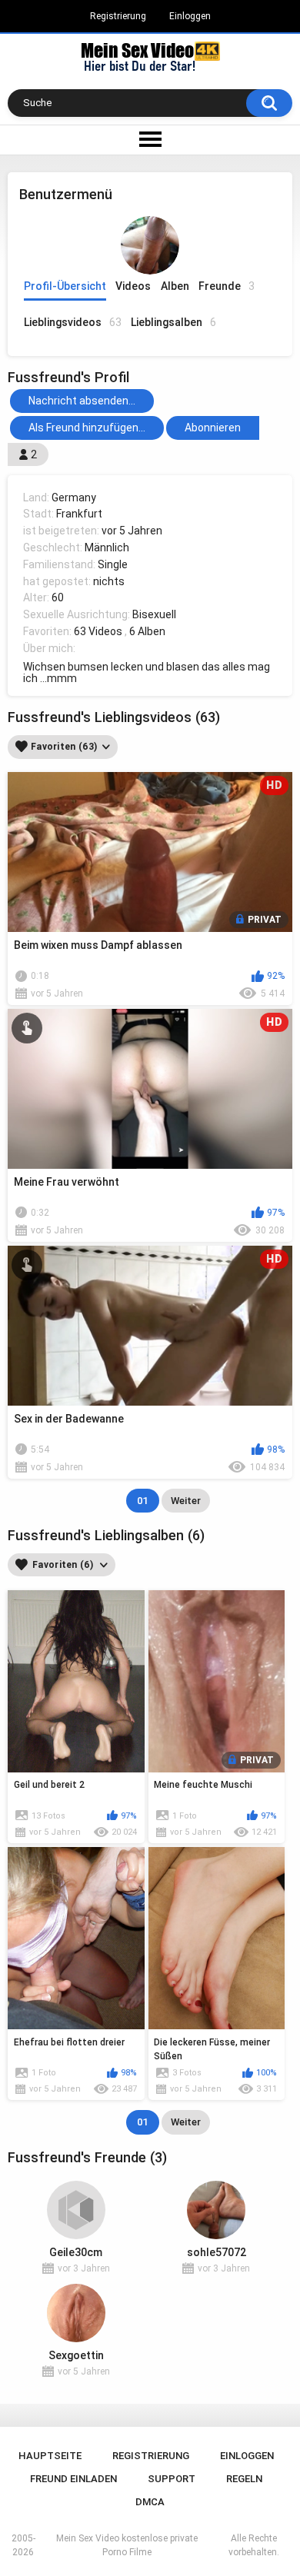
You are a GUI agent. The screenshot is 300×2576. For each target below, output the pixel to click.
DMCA (150, 2502)
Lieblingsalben (173, 322)
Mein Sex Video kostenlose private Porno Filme (127, 2545)
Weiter (186, 1501)
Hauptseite (50, 2456)
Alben (175, 286)
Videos (133, 286)
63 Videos (98, 631)
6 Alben (147, 631)
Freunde (227, 286)
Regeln (244, 2479)
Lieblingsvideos (73, 322)
